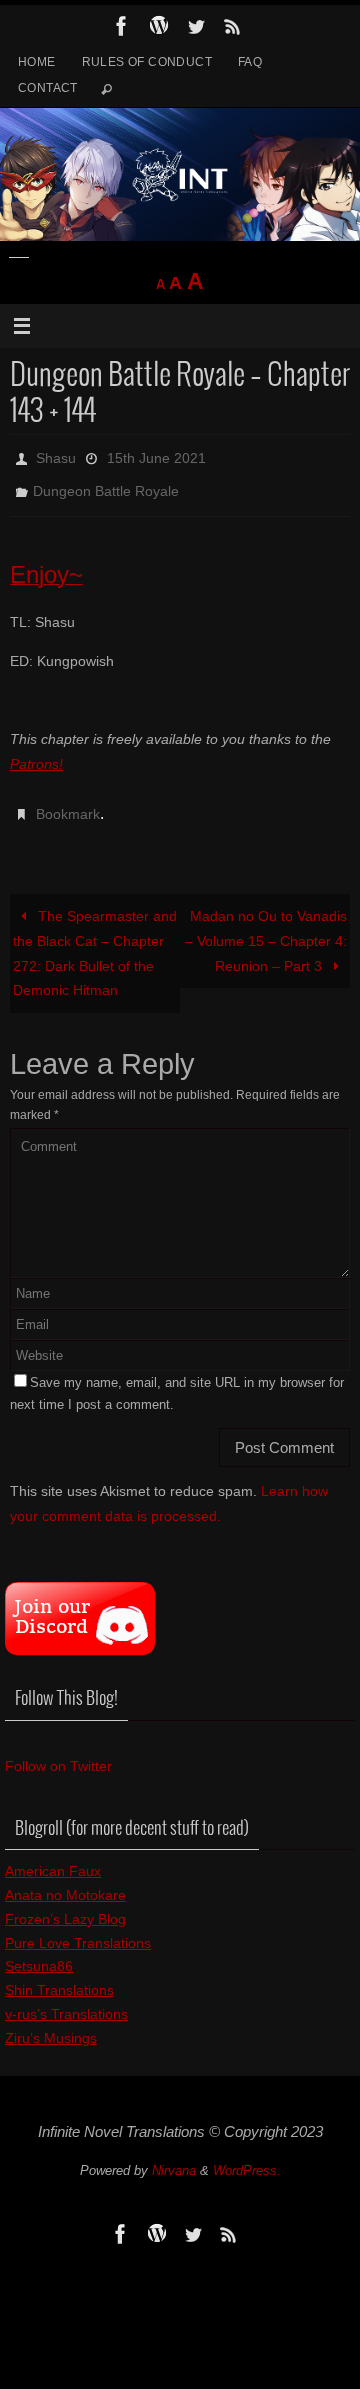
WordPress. (247, 2153)
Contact (48, 88)
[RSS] (233, 26)
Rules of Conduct (147, 62)
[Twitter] (196, 26)
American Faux (53, 1854)
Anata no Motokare (65, 1878)
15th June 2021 (156, 456)
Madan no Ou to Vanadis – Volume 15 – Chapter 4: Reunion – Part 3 (266, 924)
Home (37, 62)
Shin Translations (59, 1973)
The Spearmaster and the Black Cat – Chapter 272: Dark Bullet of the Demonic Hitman (94, 937)
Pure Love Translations (78, 1926)
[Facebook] (122, 26)
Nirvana (174, 2153)
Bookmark (68, 801)
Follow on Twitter (58, 1749)
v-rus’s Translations (66, 1997)
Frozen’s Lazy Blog (65, 1902)
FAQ (250, 62)
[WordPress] (159, 26)
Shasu (56, 456)
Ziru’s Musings (51, 2021)
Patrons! (36, 753)
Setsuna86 (39, 1950)
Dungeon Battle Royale (106, 484)
